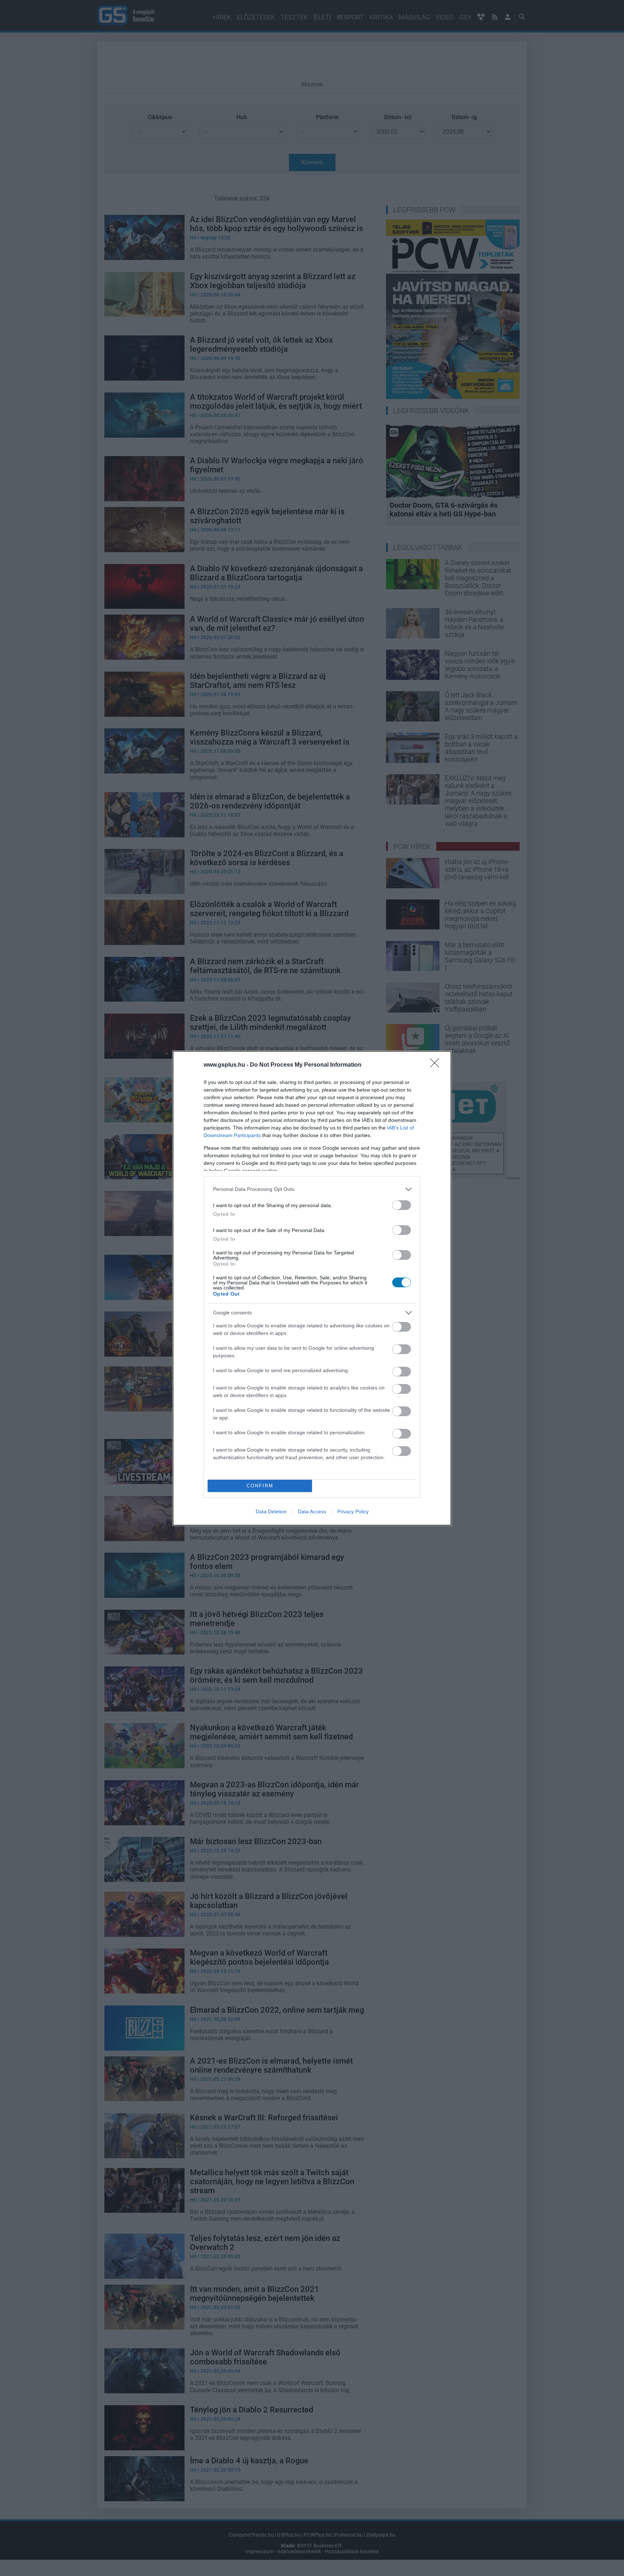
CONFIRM (260, 1486)
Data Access (312, 1512)
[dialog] (312, 1288)
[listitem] (312, 1189)
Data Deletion (271, 1512)
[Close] (437, 1065)
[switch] (402, 1205)
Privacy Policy (353, 1512)
